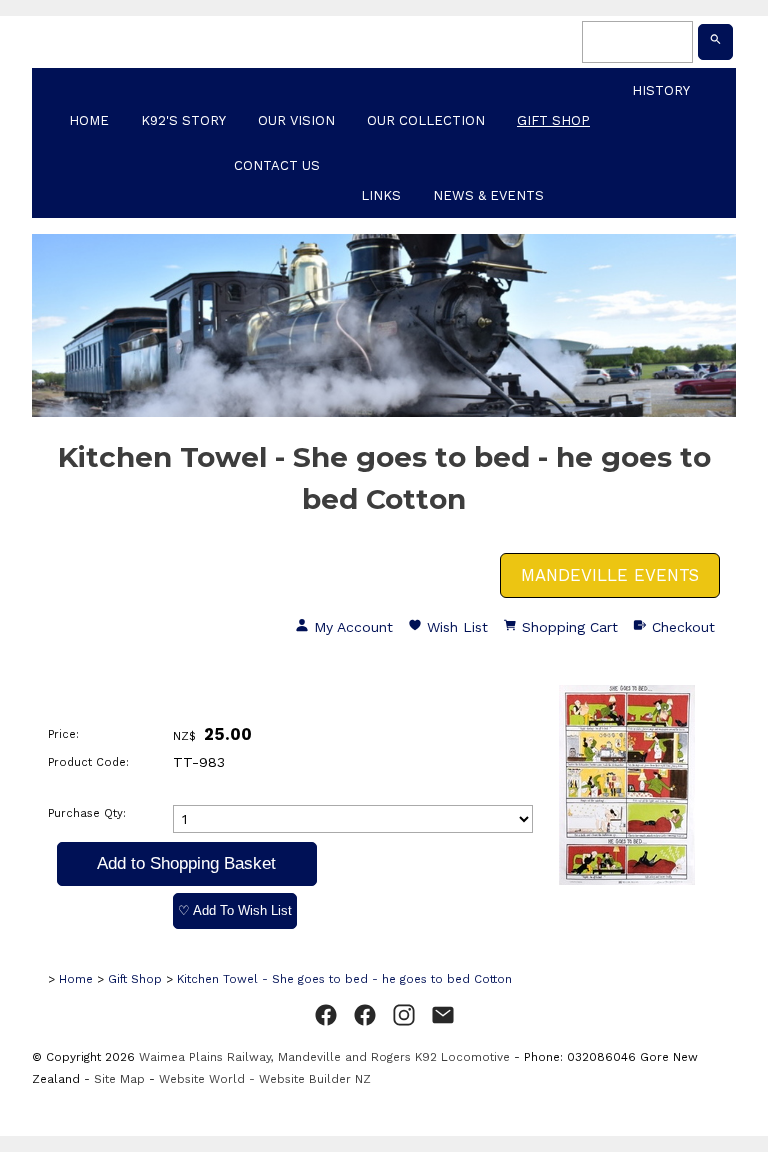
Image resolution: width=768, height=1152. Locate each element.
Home (89, 120)
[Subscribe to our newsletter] (443, 1016)
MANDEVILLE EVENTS (610, 575)
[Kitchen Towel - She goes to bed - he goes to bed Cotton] (627, 880)
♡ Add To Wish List (235, 910)
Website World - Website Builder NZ (265, 1079)
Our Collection (426, 120)
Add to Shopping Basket (186, 863)
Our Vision (296, 120)
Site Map (119, 1079)
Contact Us (277, 165)
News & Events (488, 195)
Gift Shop (553, 120)
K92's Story (183, 120)
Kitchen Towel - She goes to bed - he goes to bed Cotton (344, 979)
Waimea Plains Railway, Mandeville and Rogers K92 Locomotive (324, 1057)
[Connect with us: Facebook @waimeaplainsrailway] (326, 1016)
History (661, 90)
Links (381, 195)
